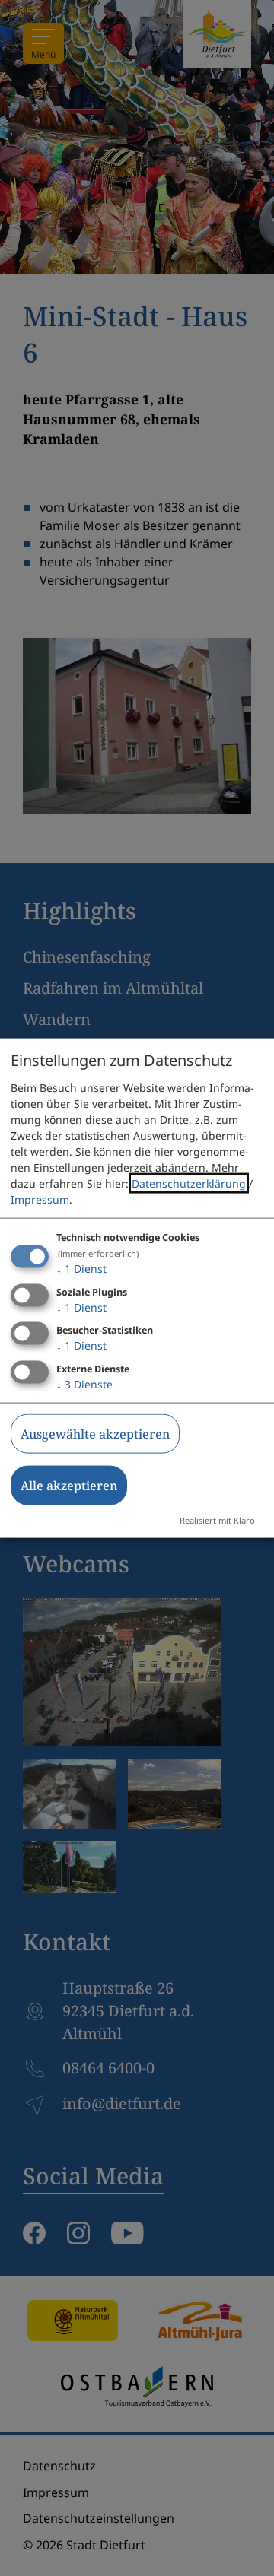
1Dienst (81, 1268)
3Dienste (84, 1384)
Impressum (40, 1199)
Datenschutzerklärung (189, 1183)
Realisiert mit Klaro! (218, 1520)
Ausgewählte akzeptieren (95, 1434)
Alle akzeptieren (69, 1486)
